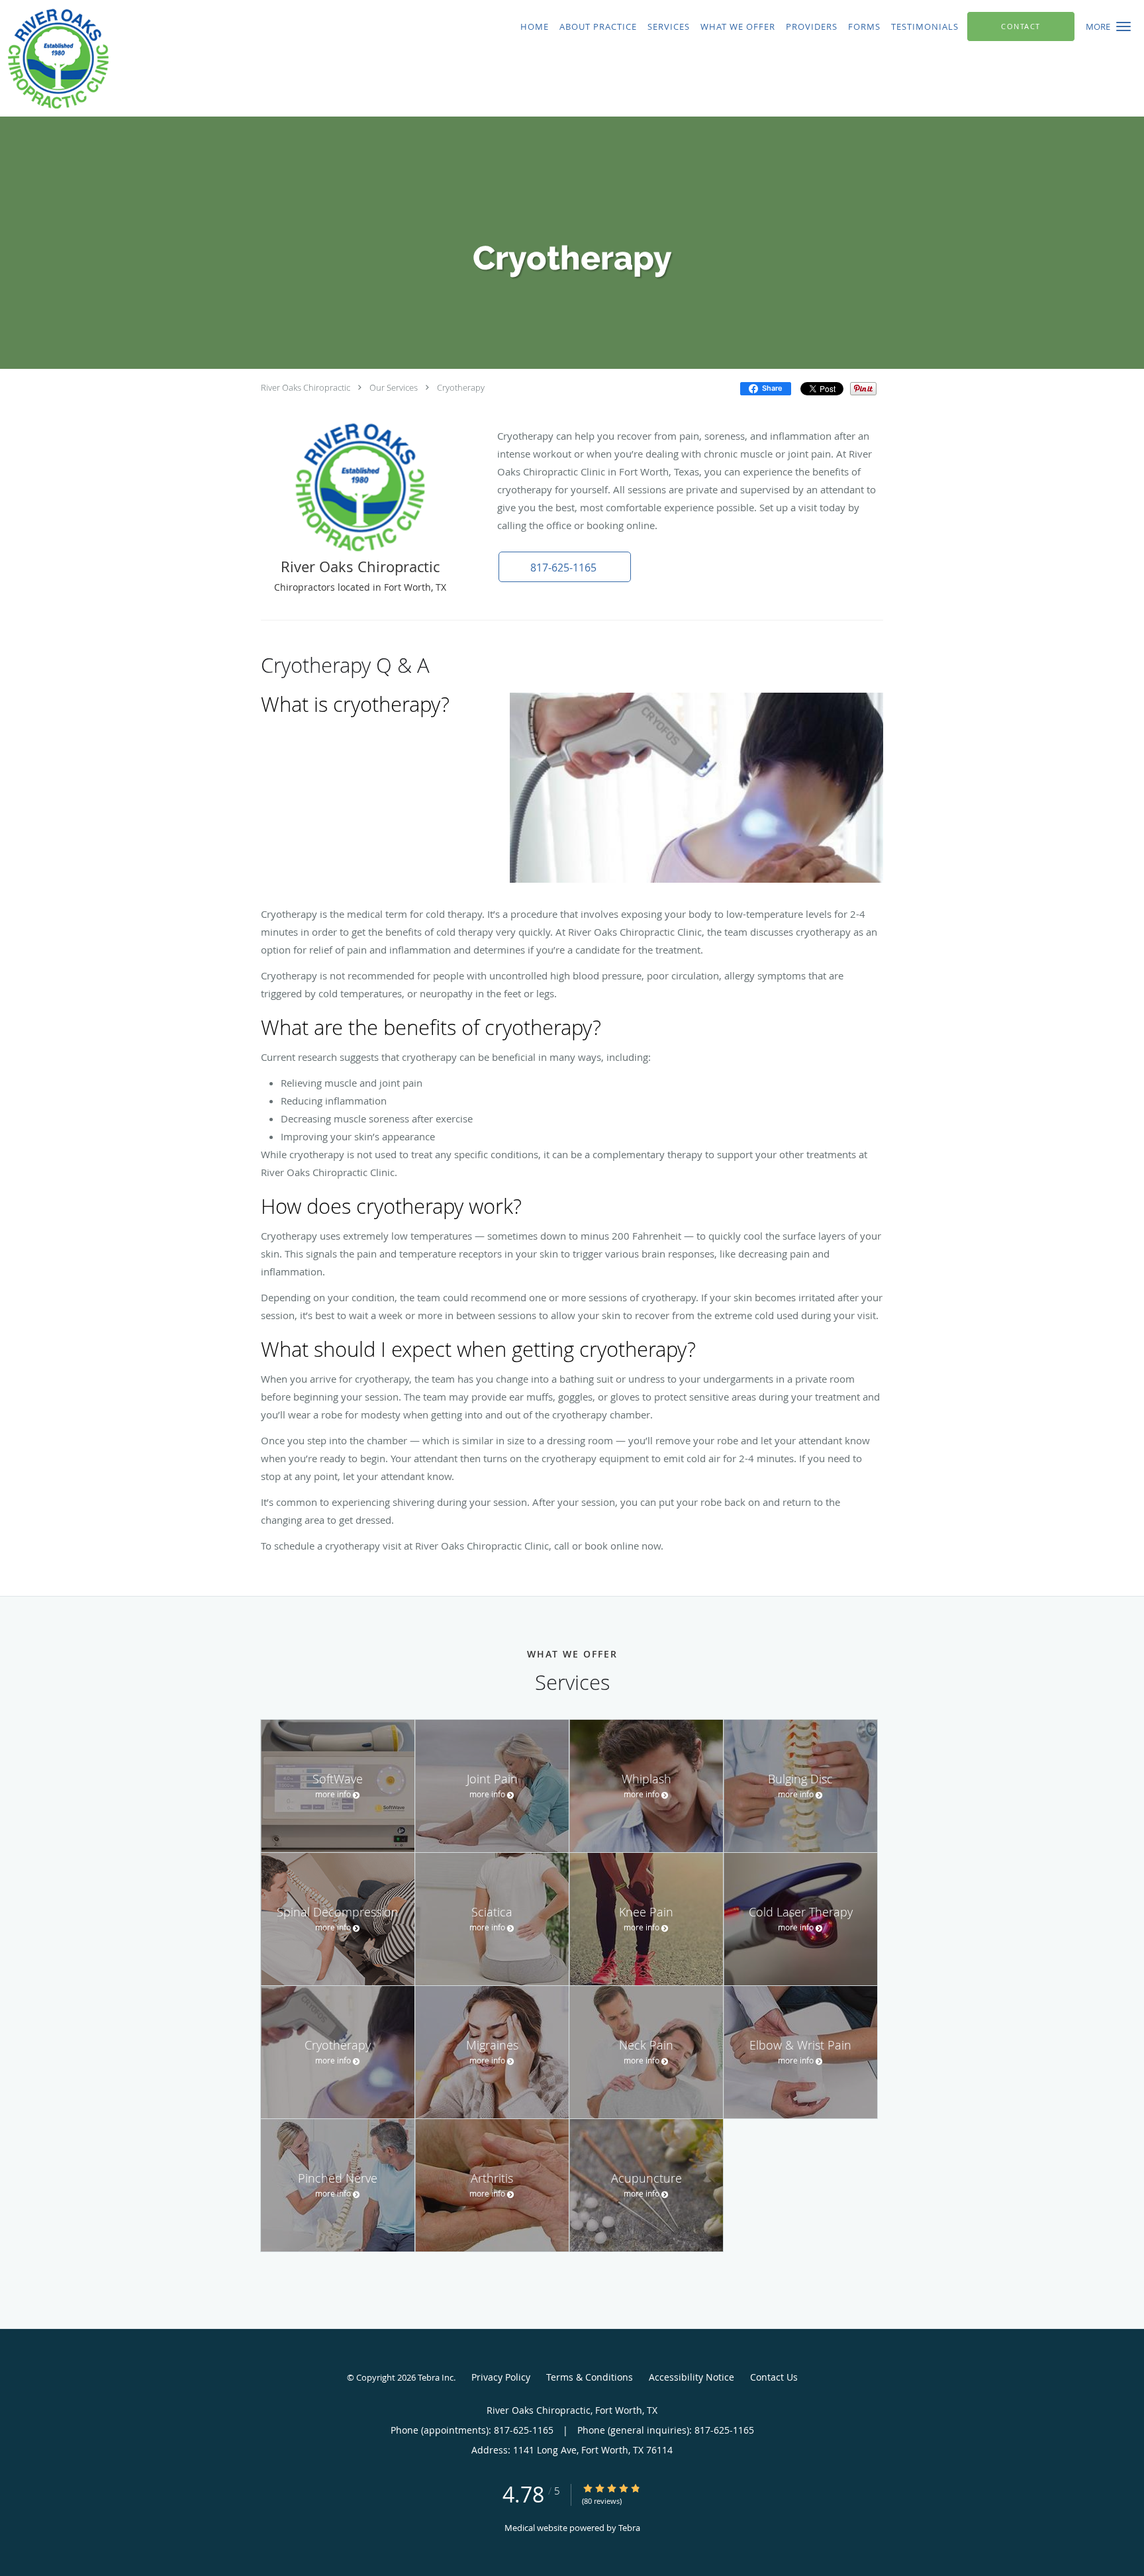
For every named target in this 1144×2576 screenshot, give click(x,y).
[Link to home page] (243, 58)
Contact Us (774, 2377)
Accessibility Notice (691, 2377)
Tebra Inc (436, 2377)
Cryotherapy (461, 387)
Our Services (394, 387)
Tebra (629, 2528)
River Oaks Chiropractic (306, 387)
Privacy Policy (501, 2377)
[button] (1123, 26)
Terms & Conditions (590, 2377)
